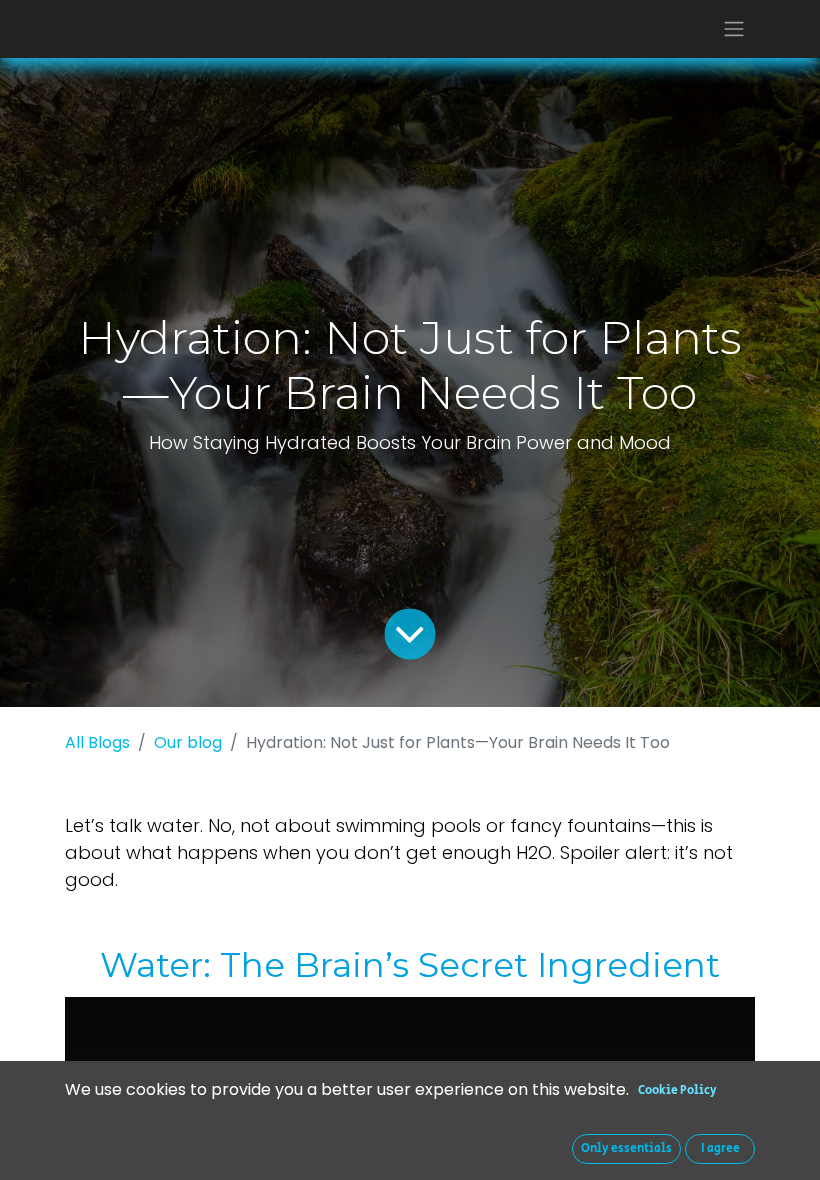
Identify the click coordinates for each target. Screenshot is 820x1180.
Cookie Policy (677, 1090)
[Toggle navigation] (734, 29)
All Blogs (97, 742)
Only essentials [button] (626, 1148)
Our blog (188, 742)
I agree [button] (720, 1148)
